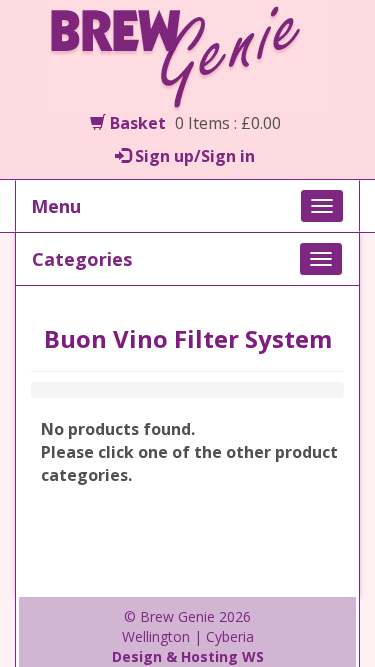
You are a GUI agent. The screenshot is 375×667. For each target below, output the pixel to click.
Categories (82, 259)
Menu (56, 206)
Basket (136, 123)
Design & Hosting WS (188, 656)
